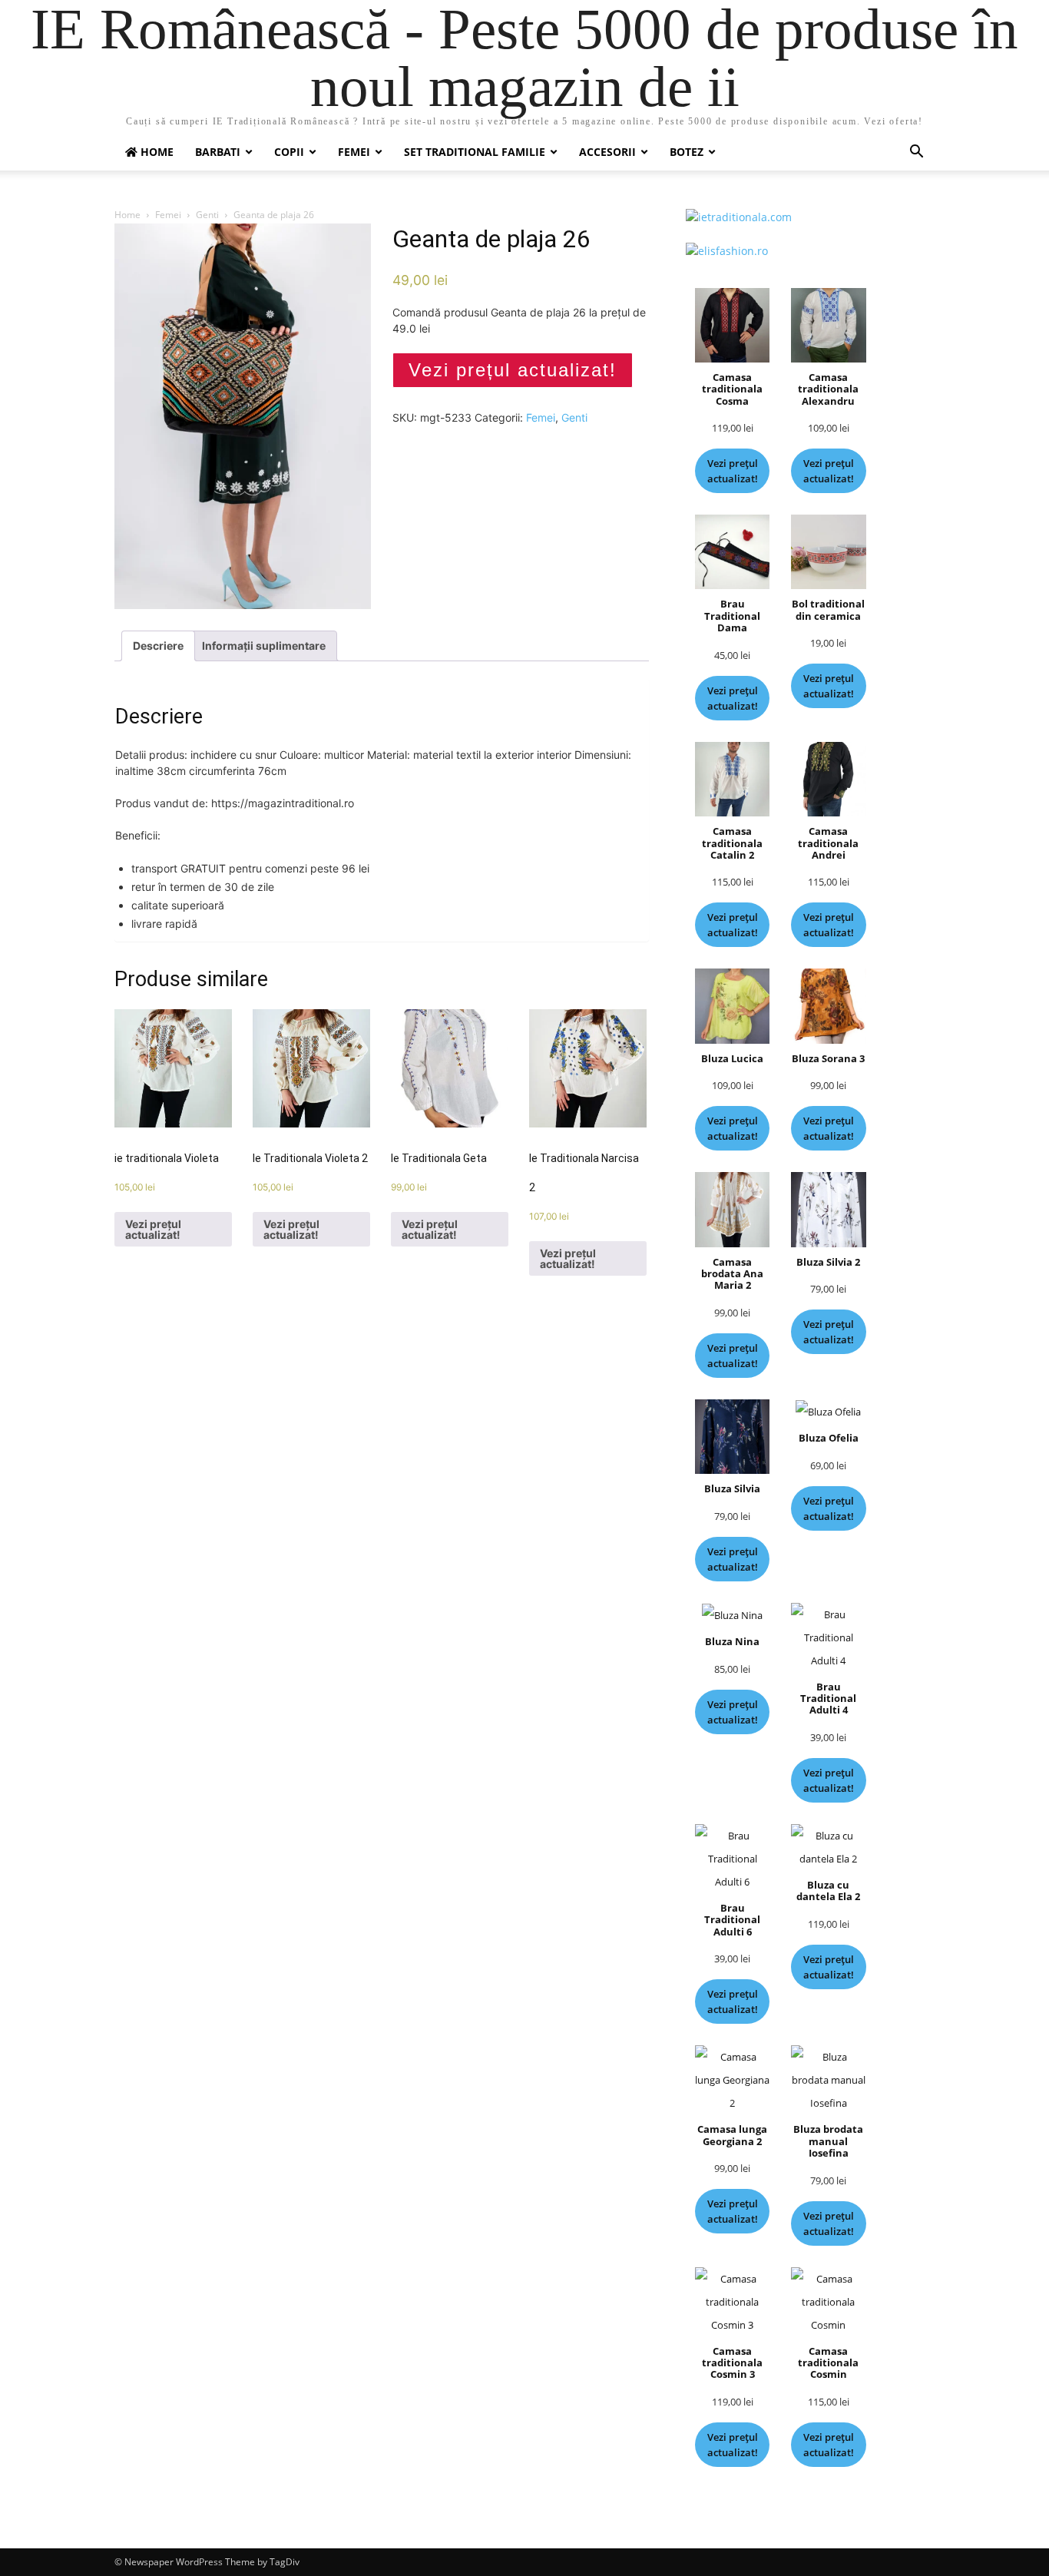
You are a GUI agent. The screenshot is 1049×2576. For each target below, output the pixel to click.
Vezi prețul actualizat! (513, 370)
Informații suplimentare (264, 646)
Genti (207, 215)
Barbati (218, 152)
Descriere (158, 646)
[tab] (158, 646)
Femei (354, 152)
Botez (687, 152)
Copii (289, 152)
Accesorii (607, 152)
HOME (156, 152)
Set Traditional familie (475, 152)
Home (127, 215)
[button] (916, 153)
